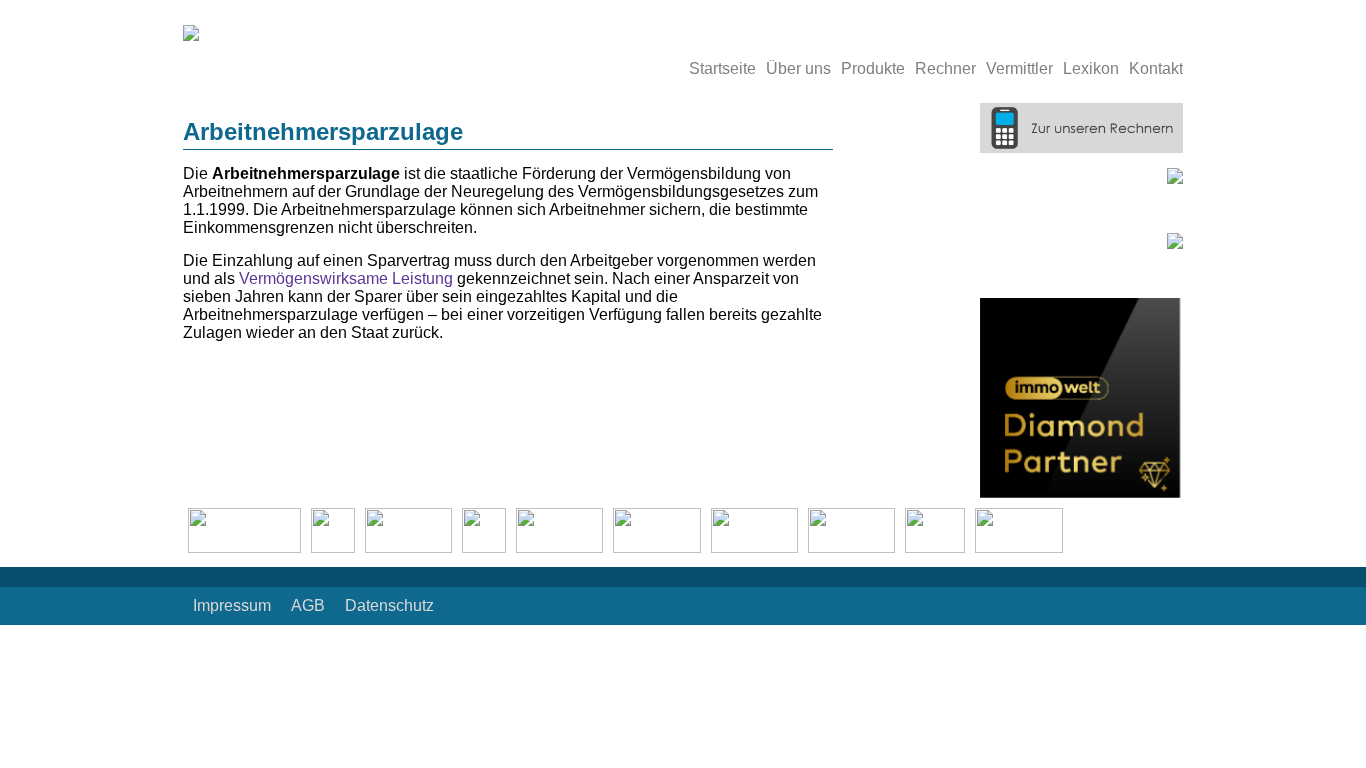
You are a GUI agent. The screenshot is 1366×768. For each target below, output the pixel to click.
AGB (308, 605)
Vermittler (1019, 68)
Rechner (945, 68)
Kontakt (1156, 68)
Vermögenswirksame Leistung (346, 278)
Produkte (873, 68)
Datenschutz (389, 605)
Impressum (232, 605)
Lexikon (1091, 68)
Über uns (798, 68)
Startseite (722, 68)
